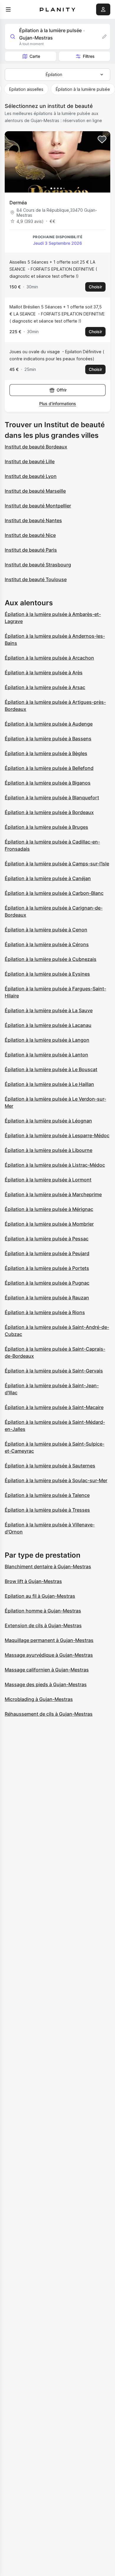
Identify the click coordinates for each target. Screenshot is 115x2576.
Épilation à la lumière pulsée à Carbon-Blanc (54, 893)
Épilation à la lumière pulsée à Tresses (47, 1510)
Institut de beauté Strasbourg (38, 565)
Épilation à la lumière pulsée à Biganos (48, 783)
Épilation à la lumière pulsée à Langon (47, 1040)
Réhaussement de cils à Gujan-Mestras (49, 1714)
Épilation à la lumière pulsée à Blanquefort (52, 798)
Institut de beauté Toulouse (36, 579)
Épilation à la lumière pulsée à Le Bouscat (51, 1069)
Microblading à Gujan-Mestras (39, 1699)
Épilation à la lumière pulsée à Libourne (49, 1150)
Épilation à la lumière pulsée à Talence (47, 1495)
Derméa (18, 203)
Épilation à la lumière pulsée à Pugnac (47, 1283)
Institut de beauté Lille (30, 461)
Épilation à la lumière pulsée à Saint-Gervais (54, 1371)
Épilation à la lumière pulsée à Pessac (47, 1239)
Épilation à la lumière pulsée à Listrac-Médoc (55, 1165)
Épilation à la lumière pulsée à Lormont (48, 1180)
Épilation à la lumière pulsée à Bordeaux (49, 812)
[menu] (8, 9)
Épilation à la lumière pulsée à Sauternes (50, 1466)
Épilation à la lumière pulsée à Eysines (47, 974)
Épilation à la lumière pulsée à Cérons (47, 944)
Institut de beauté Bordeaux (36, 447)
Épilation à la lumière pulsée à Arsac (45, 687)
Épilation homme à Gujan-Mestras (43, 1611)
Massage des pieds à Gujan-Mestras (46, 1684)
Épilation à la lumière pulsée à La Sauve (49, 1010)
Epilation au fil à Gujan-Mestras (40, 1596)
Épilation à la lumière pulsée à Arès (44, 673)
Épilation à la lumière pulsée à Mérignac (49, 1209)
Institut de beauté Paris (31, 550)
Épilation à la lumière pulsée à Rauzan (47, 1298)
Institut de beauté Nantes (33, 520)
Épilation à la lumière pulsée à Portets (47, 1268)
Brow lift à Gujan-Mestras (33, 1581)
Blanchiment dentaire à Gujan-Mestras (48, 1566)
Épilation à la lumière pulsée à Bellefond (49, 768)
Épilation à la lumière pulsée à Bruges (46, 827)
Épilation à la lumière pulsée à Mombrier (49, 1224)
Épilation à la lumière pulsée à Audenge (49, 724)
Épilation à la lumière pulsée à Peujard (47, 1253)
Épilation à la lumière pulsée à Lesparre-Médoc (57, 1135)
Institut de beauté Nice (30, 535)
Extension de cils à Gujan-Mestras (43, 1625)
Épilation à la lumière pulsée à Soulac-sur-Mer (56, 1480)
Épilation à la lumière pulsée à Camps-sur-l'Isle (57, 864)
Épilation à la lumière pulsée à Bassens (48, 739)
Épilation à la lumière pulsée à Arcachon (49, 658)
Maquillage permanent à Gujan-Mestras (49, 1640)
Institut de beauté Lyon (31, 476)
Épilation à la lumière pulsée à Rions (45, 1312)
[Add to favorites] (102, 139)
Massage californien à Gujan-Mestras (47, 1670)
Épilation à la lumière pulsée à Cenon (46, 930)
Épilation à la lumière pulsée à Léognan (48, 1121)
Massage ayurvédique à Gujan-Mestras (49, 1655)
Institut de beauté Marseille (35, 491)
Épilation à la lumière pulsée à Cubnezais (51, 959)
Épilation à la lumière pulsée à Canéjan (48, 878)
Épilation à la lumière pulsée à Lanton (46, 1055)
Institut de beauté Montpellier (38, 506)
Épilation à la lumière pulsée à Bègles (46, 753)
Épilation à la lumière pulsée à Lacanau (48, 1025)
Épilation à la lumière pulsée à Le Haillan (49, 1084)
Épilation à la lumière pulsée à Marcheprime (53, 1194)
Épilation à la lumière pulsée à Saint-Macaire (54, 1407)
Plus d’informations (58, 403)
